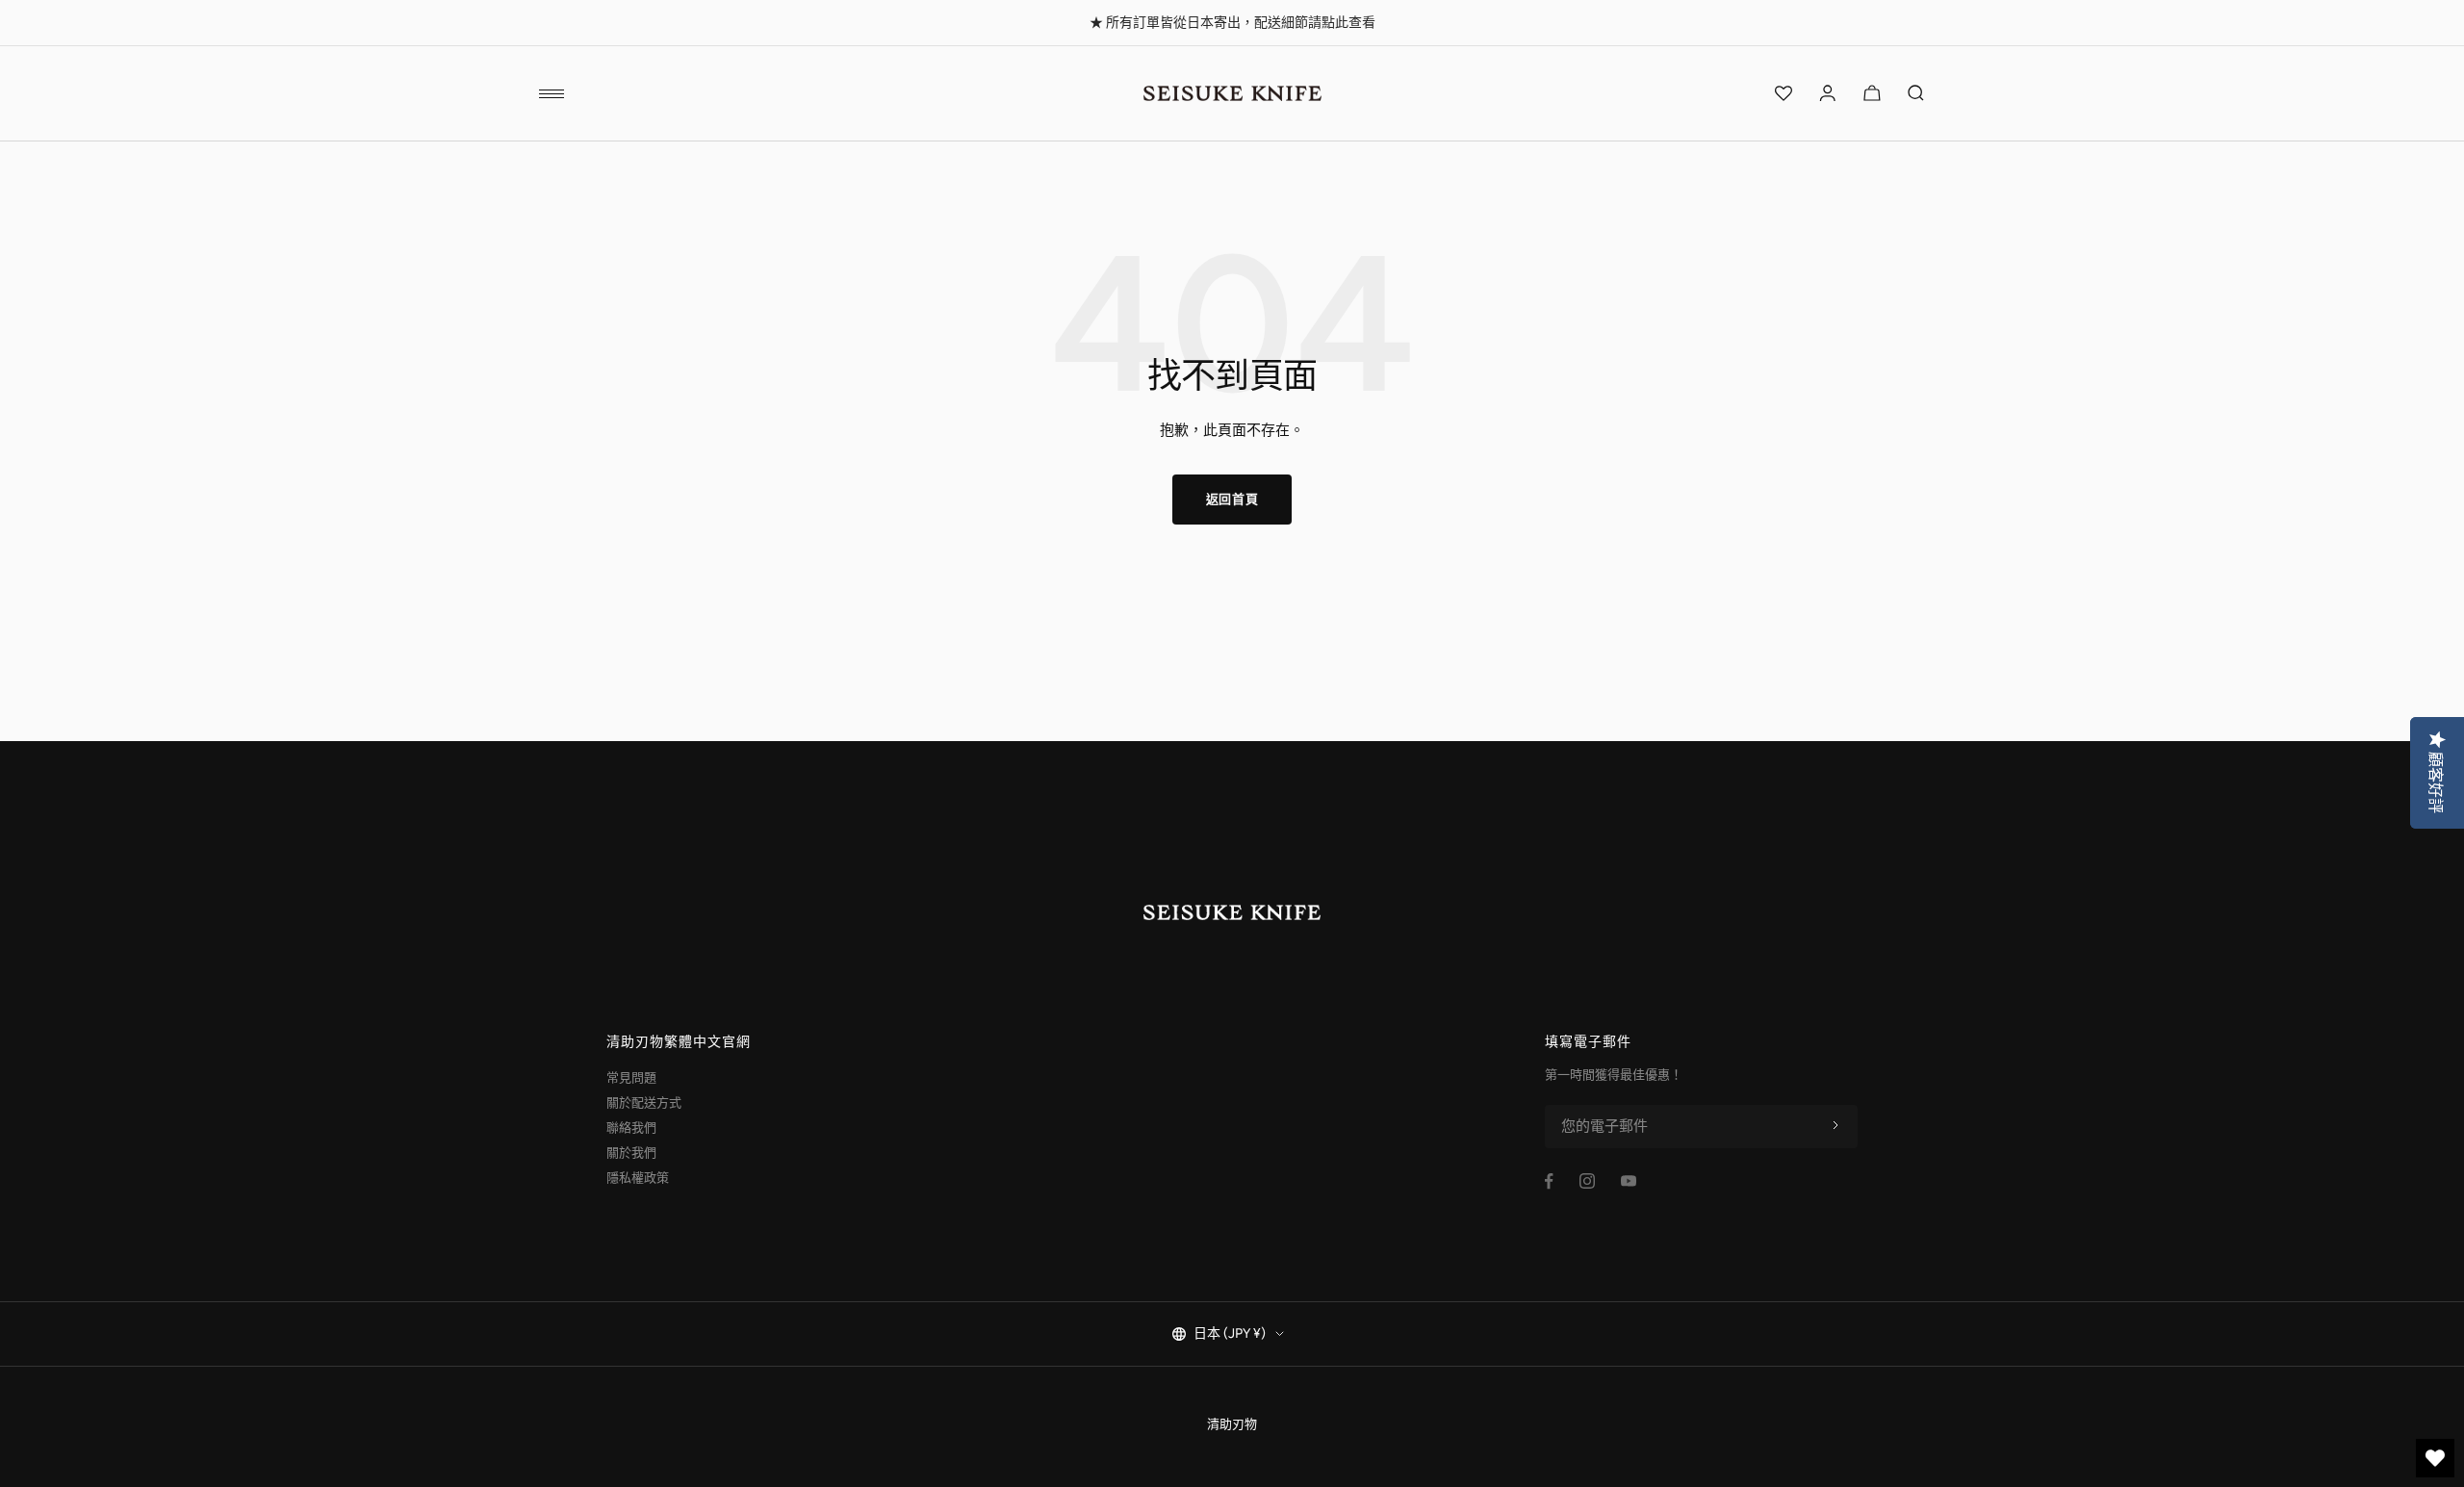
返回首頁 (1232, 499)
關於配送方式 (644, 1102)
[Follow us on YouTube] (1629, 1181)
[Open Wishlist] (1784, 93)
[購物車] (1872, 93)
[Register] (1835, 1126)
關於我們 (631, 1153)
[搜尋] (1916, 93)
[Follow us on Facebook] (1549, 1181)
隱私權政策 (638, 1178)
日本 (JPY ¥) (1230, 1333)
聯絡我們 (631, 1128)
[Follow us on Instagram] (1587, 1181)
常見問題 (631, 1077)
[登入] (1828, 93)
